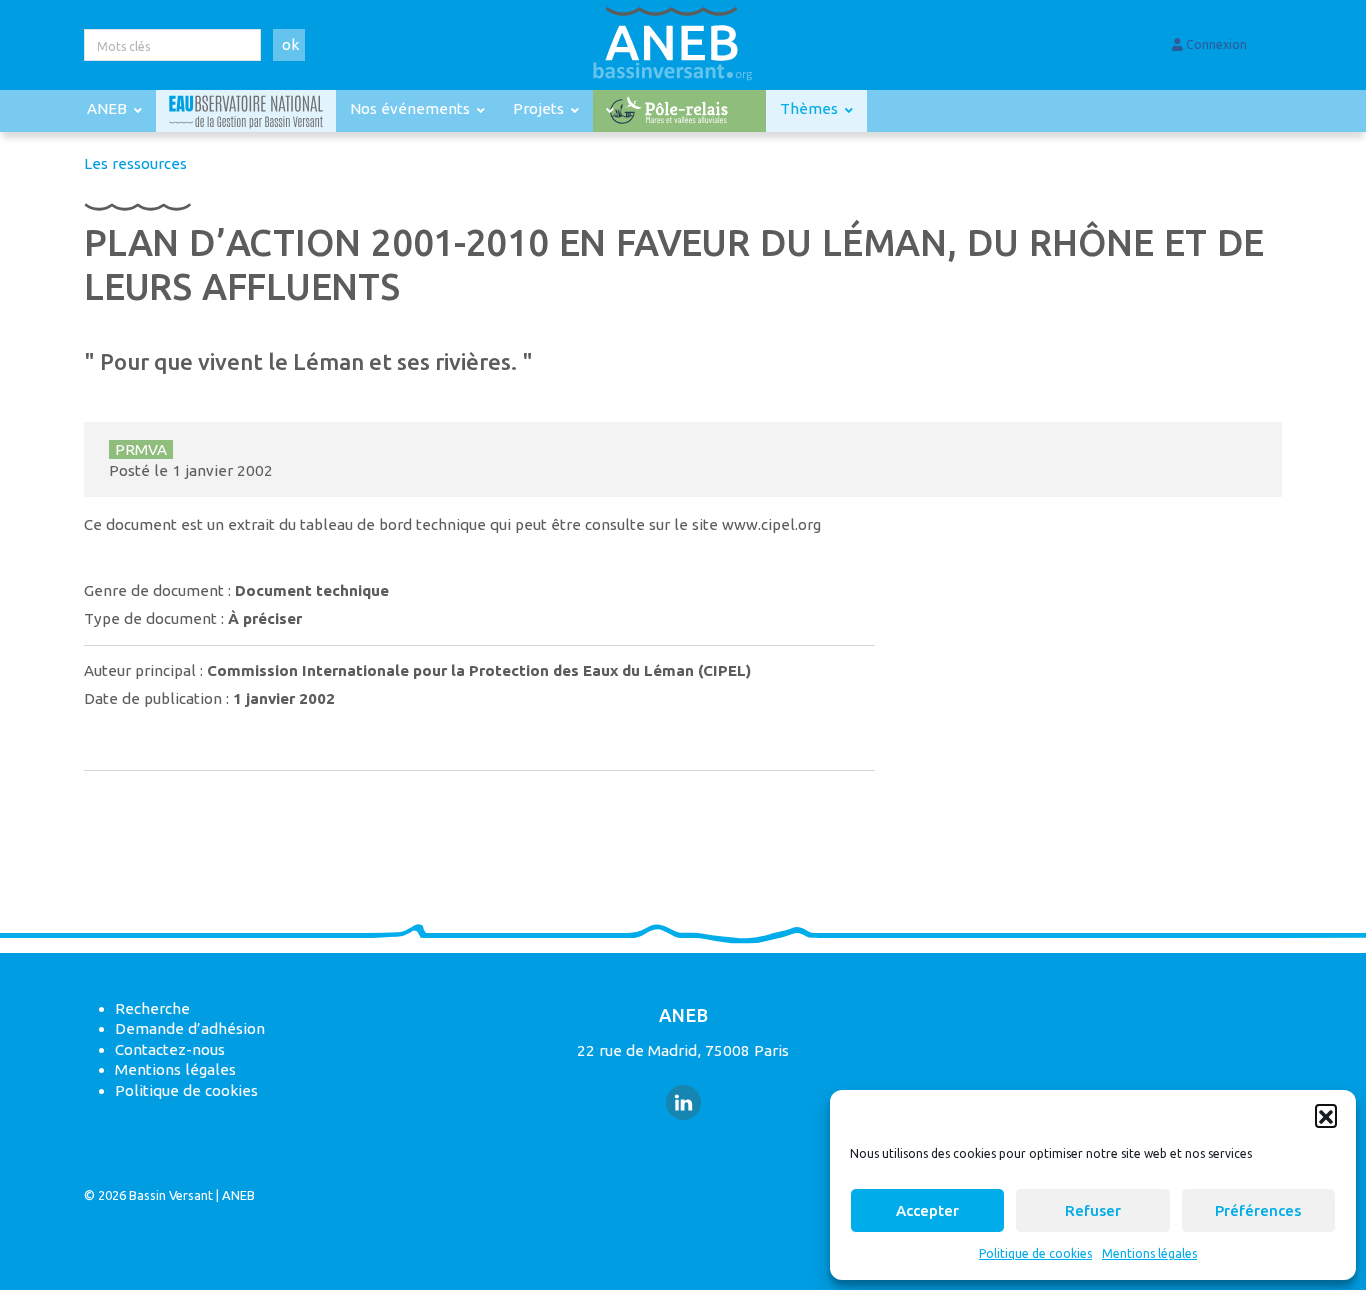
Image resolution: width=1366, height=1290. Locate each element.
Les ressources (135, 163)
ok (290, 44)
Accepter (927, 1210)
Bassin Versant (171, 1195)
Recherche (152, 1008)
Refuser (1093, 1210)
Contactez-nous (170, 1049)
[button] (1326, 1115)
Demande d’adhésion (190, 1028)
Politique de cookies (1035, 1253)
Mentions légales (1149, 1253)
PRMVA (141, 449)
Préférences (1258, 1210)
